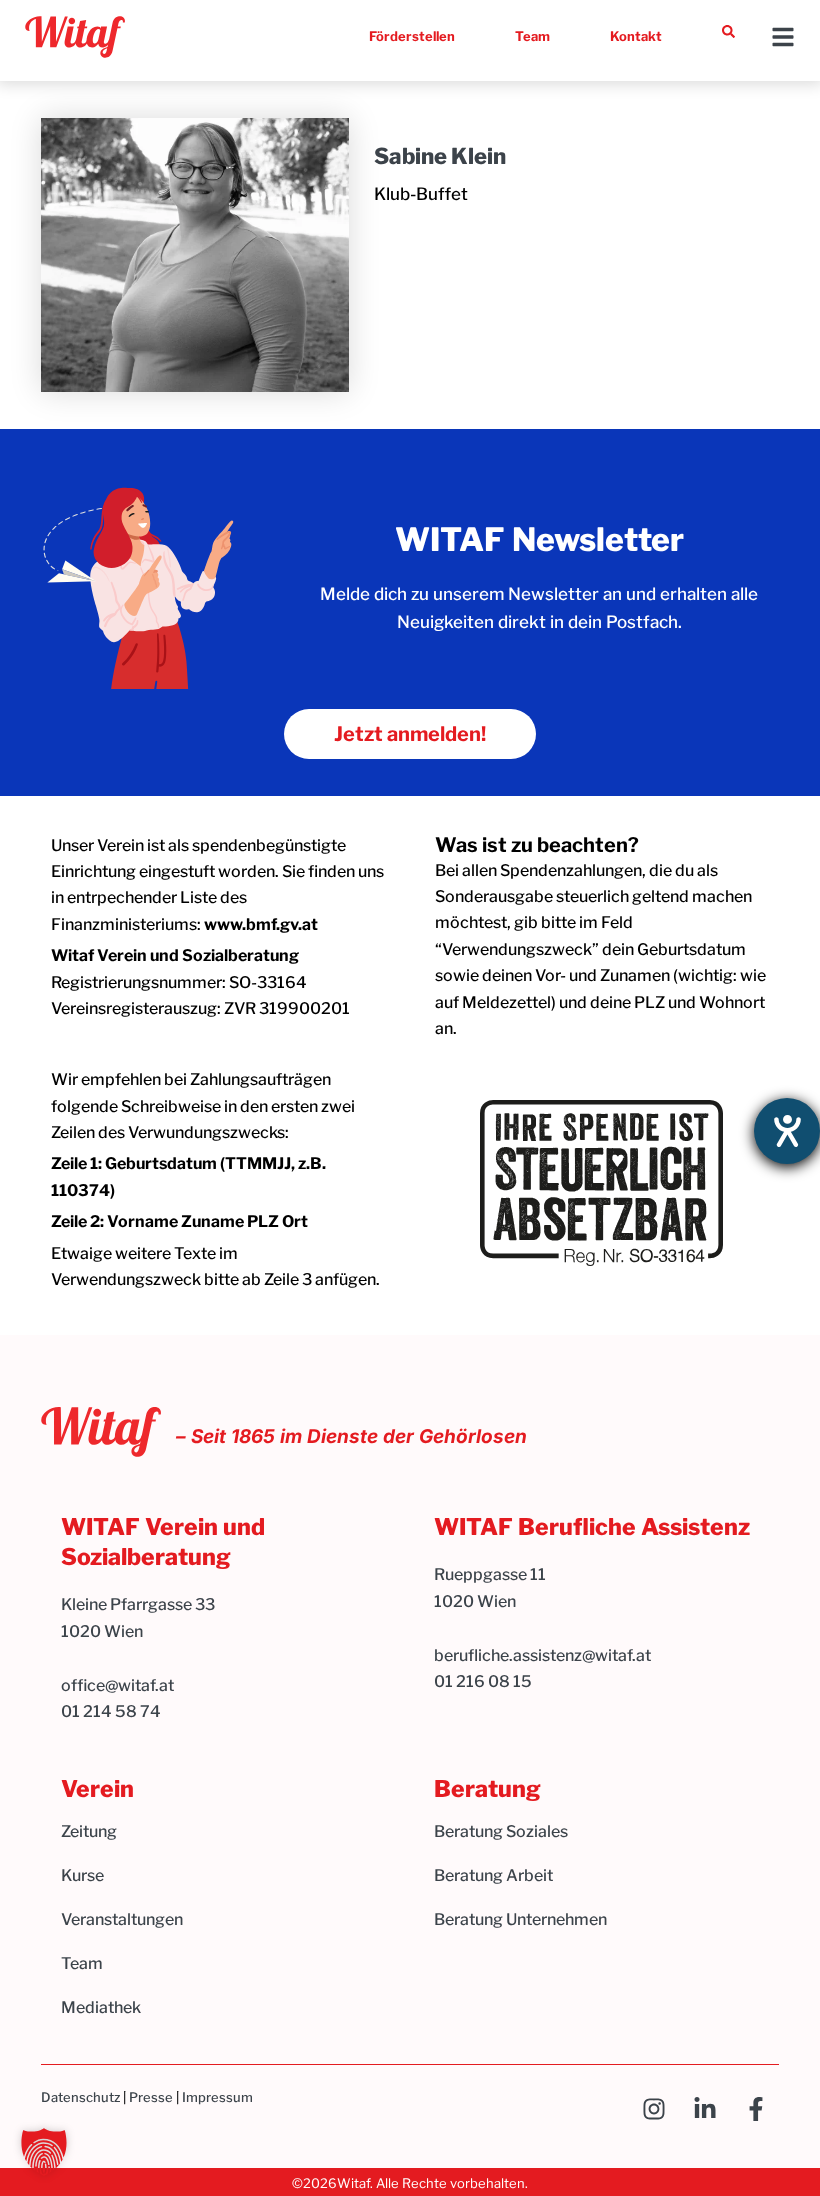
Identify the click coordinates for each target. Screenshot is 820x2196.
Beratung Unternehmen (520, 1919)
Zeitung (89, 1831)
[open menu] (783, 37)
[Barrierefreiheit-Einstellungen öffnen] (787, 1131)
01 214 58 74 (111, 1711)
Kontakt (636, 36)
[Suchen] (728, 31)
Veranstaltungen (122, 1919)
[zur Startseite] (75, 37)
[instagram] (659, 2109)
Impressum (217, 2097)
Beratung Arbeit (493, 1875)
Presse (151, 2097)
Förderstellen (412, 36)
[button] (44, 2152)
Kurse (82, 1875)
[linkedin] (710, 2109)
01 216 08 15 (483, 1681)
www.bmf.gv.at (261, 924)
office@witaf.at (119, 1685)
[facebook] (761, 2109)
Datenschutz (80, 2097)
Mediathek (101, 2007)
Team (532, 36)
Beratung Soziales (501, 1831)
